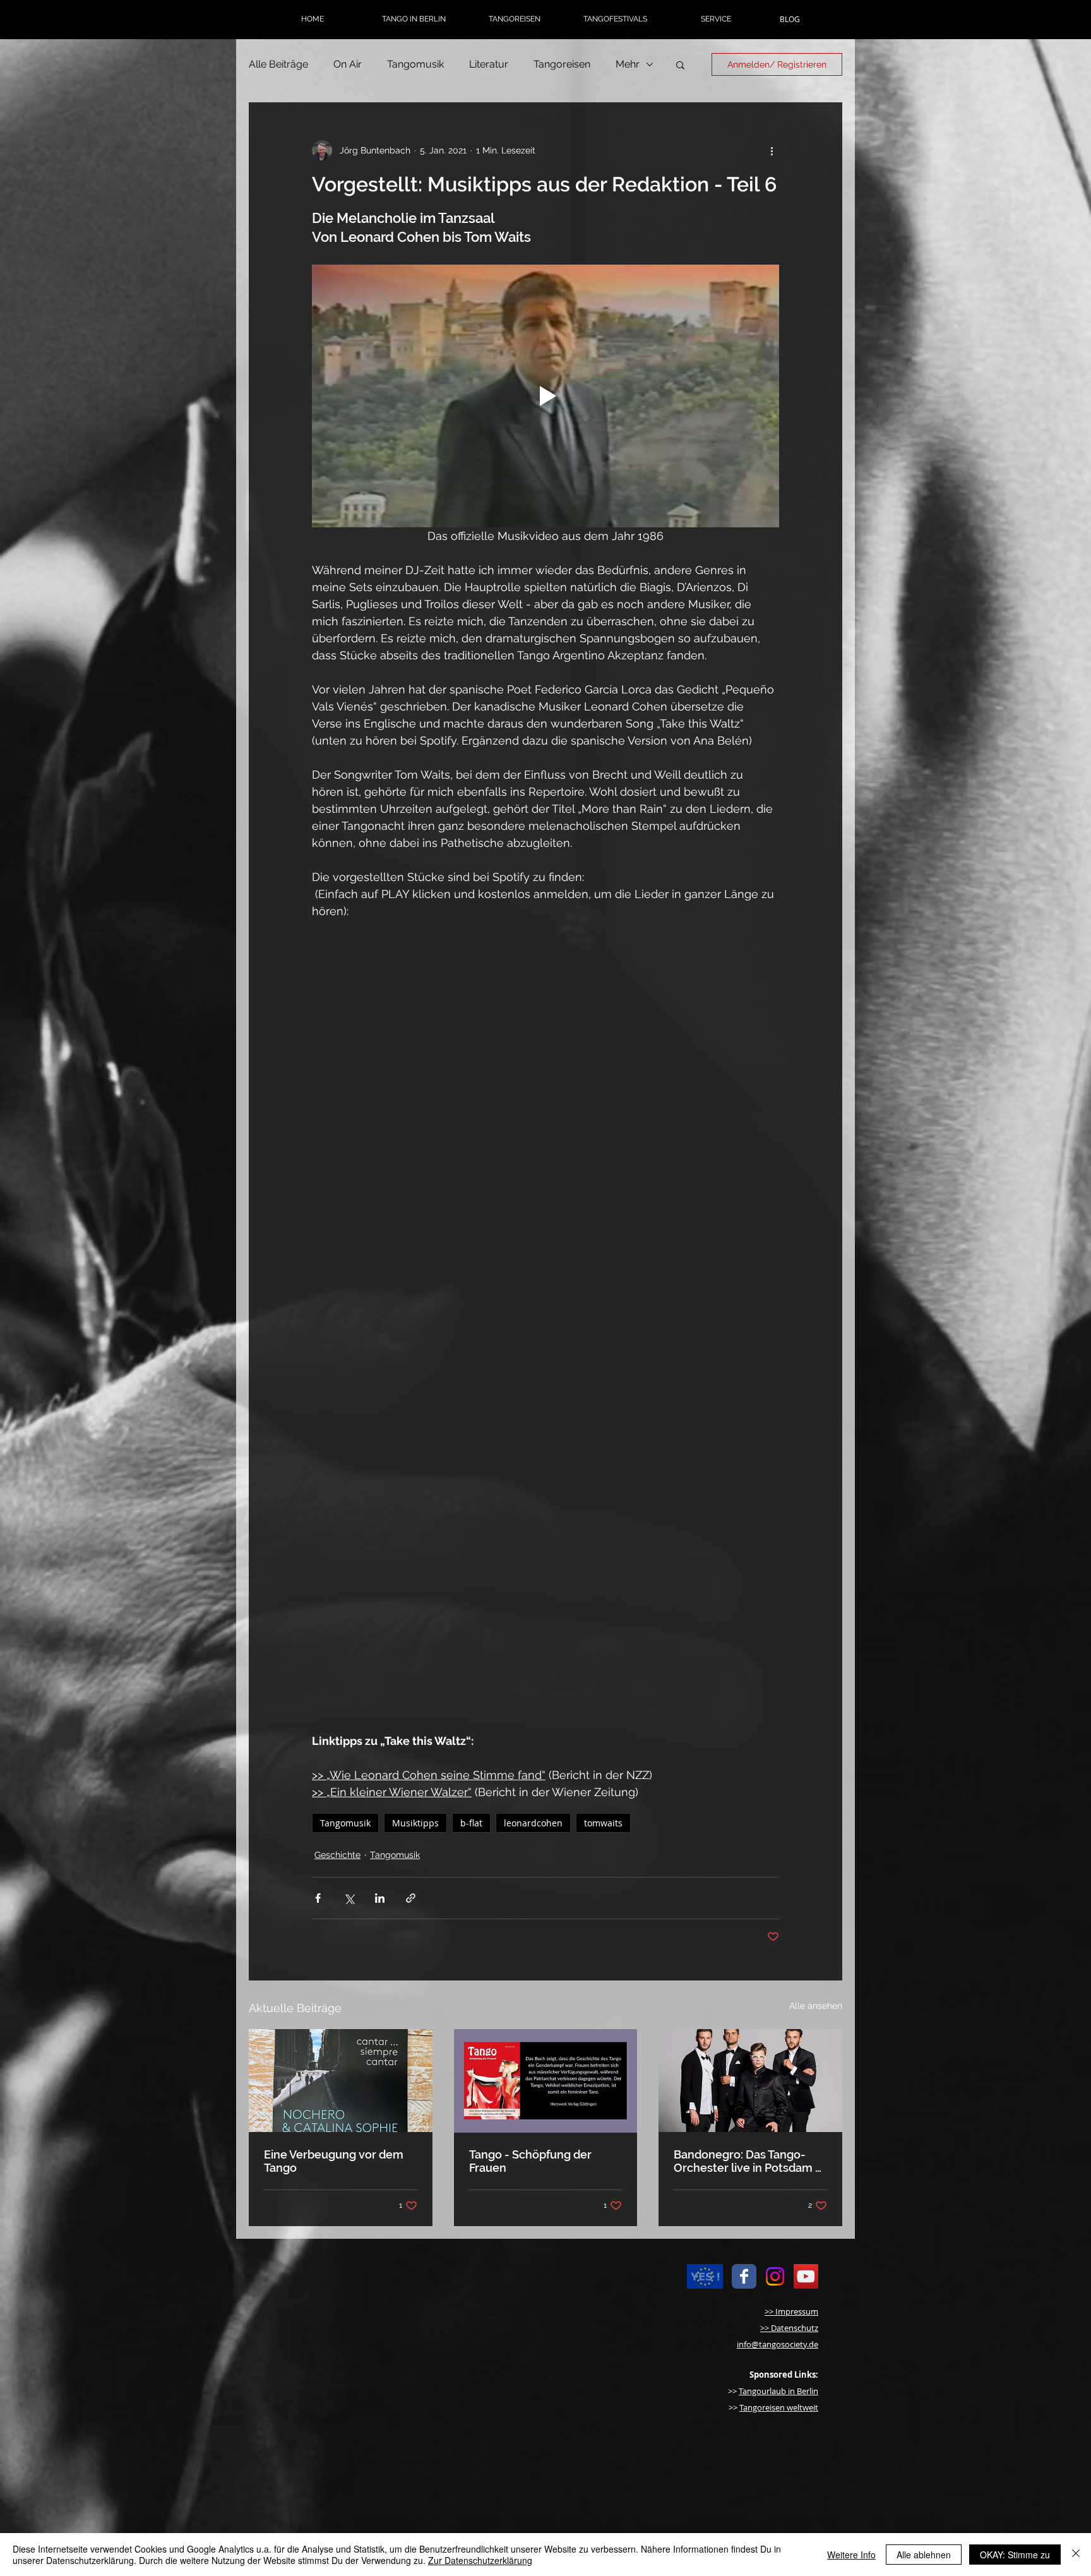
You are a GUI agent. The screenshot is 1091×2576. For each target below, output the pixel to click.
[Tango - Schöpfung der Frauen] (546, 2081)
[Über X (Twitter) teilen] (349, 1898)
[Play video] (545, 396)
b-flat (471, 1823)
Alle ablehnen (924, 2555)
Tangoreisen (562, 64)
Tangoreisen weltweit (779, 2407)
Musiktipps (415, 1823)
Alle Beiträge (278, 64)
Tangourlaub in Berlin (778, 2391)
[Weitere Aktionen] (772, 150)
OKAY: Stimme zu (1015, 2555)
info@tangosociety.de (778, 2344)
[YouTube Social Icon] (806, 2276)
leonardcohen (533, 1823)
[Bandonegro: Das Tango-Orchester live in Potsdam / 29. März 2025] (750, 2081)
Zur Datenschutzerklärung (480, 2560)
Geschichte (337, 1855)
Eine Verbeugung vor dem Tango (334, 2161)
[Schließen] (1076, 2555)
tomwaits (603, 1823)
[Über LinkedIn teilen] (380, 1898)
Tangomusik (415, 64)
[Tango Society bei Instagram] (775, 2276)
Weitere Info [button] (851, 2555)
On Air (348, 64)
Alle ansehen (816, 2006)
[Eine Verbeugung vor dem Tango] (341, 2081)
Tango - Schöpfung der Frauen (530, 2161)
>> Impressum (791, 2311)
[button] (414, 19)
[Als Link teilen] (411, 1898)
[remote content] (545, 1058)
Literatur (489, 64)
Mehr (628, 64)
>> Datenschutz (789, 2328)
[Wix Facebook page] (744, 2276)
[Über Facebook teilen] (318, 1898)
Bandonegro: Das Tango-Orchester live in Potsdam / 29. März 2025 (748, 2161)
